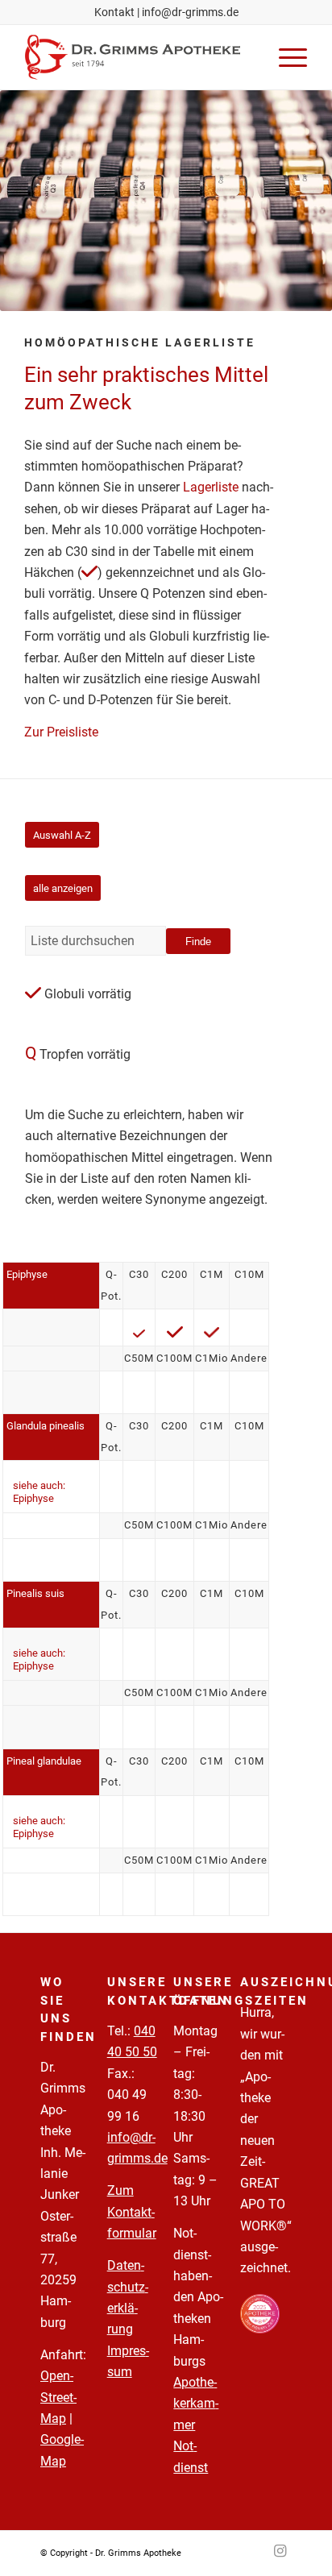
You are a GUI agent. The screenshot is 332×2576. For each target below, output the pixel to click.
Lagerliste (211, 487)
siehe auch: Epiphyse (39, 1492)
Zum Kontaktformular (132, 2212)
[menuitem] (285, 57)
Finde (198, 942)
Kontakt (114, 12)
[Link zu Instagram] (280, 2551)
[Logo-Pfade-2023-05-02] (138, 57)
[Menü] (285, 57)
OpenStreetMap (58, 2397)
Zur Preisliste (61, 732)
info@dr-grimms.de (190, 12)
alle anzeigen (63, 888)
